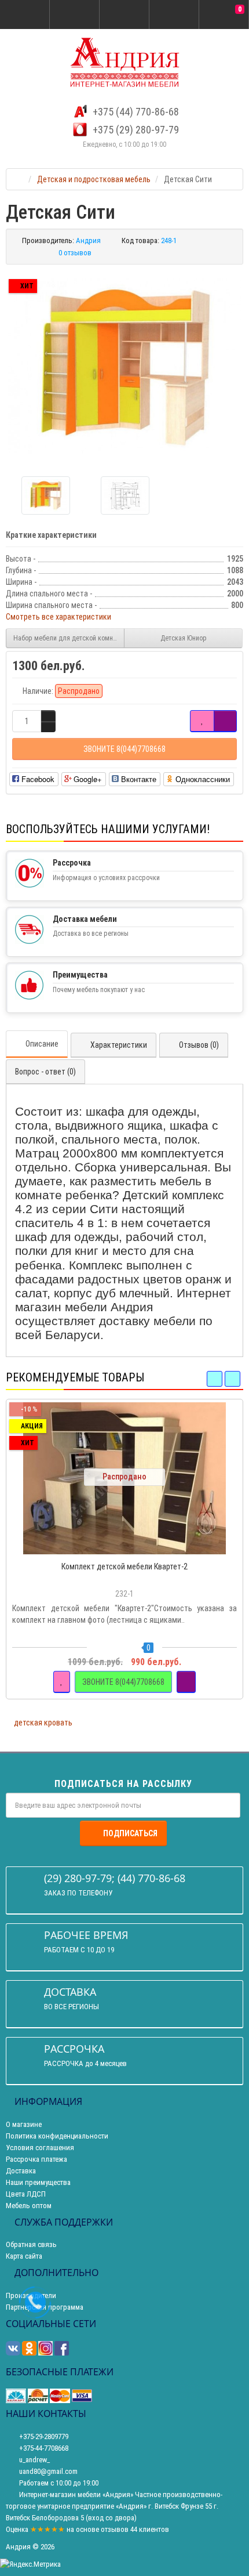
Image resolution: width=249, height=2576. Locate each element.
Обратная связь (31, 2244)
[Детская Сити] (124, 366)
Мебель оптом (29, 2206)
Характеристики (119, 1045)
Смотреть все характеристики (58, 617)
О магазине (24, 2124)
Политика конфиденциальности (57, 2136)
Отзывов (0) (199, 1045)
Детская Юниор (184, 638)
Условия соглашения (40, 2148)
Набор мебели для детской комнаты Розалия (69, 638)
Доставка (21, 2171)
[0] (224, 15)
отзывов (115, 2529)
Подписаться (130, 1833)
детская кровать (43, 1723)
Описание (42, 1044)
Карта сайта (24, 2256)
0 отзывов (75, 253)
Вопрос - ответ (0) (45, 1072)
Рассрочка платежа (36, 2159)
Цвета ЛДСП (26, 2194)
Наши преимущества (38, 2182)
